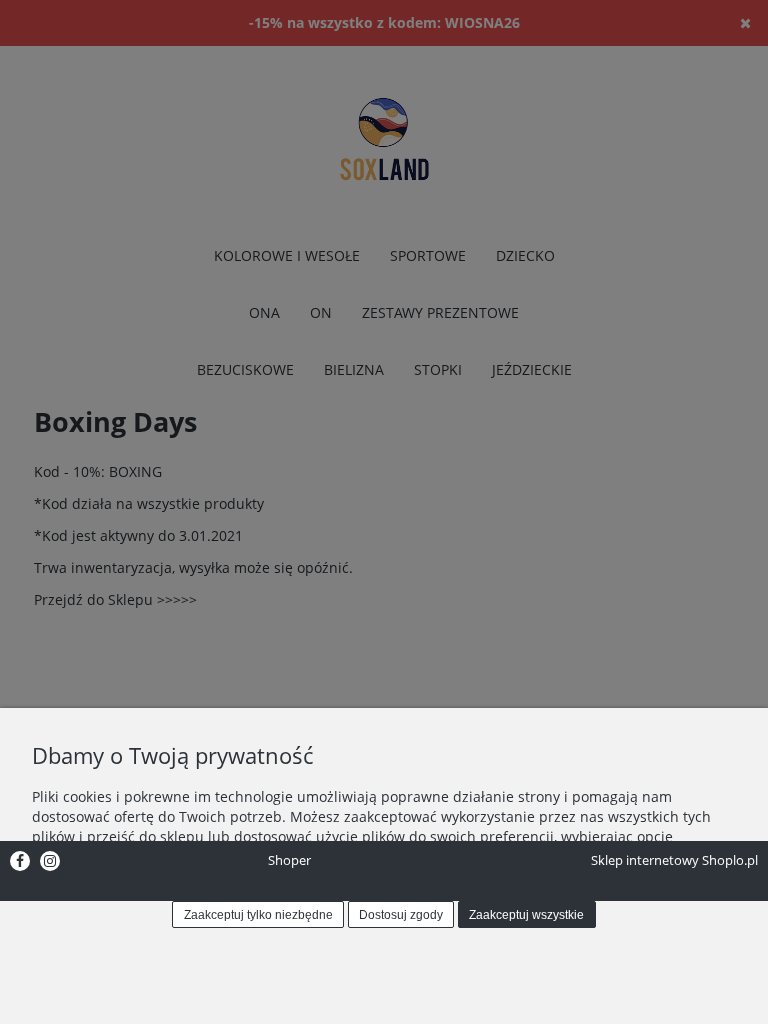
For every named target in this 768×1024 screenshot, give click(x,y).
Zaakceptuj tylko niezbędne (258, 915)
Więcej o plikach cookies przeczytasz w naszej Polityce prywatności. (256, 875)
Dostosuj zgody (401, 915)
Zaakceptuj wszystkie (526, 915)
